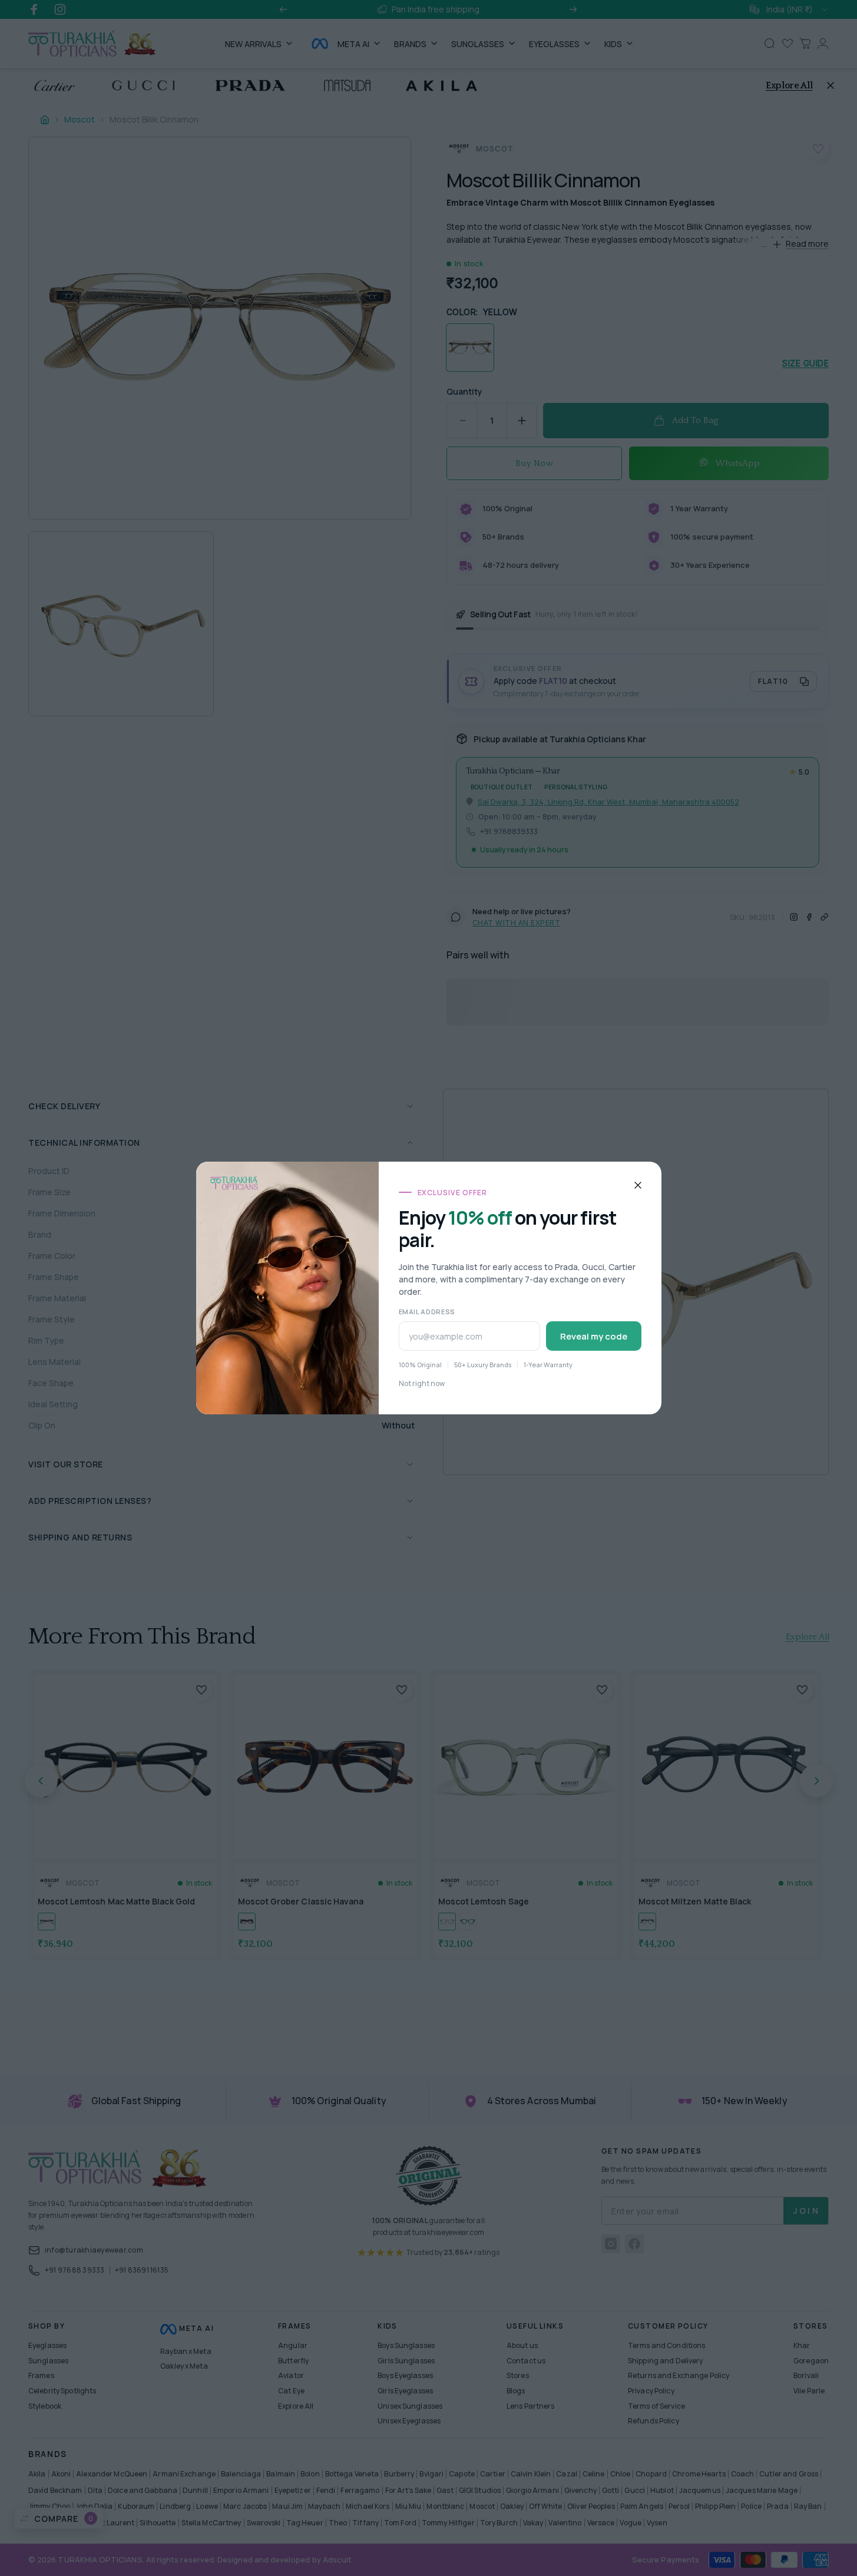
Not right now (422, 1383)
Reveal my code (594, 1336)
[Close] (638, 1185)
